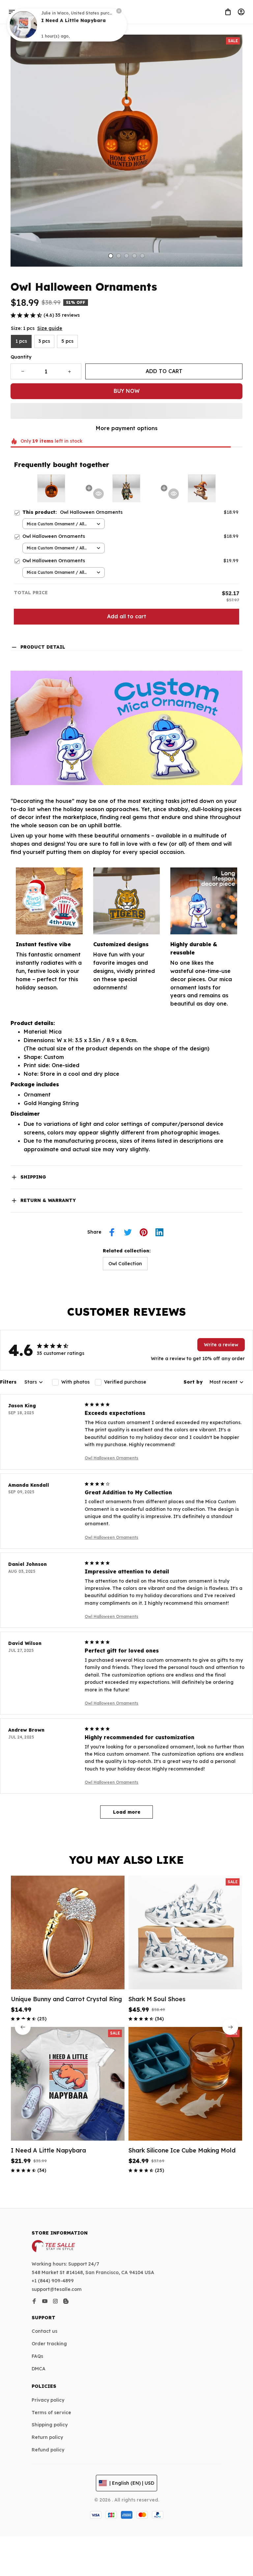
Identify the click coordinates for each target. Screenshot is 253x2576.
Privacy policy (48, 2400)
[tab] (111, 256)
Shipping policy (50, 2425)
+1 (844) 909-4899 (53, 2281)
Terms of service (51, 2413)
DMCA (39, 2369)
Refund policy (48, 2450)
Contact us (44, 2331)
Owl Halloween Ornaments (112, 1458)
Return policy (47, 2437)
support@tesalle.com (57, 2289)
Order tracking (49, 2344)
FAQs (37, 2356)
